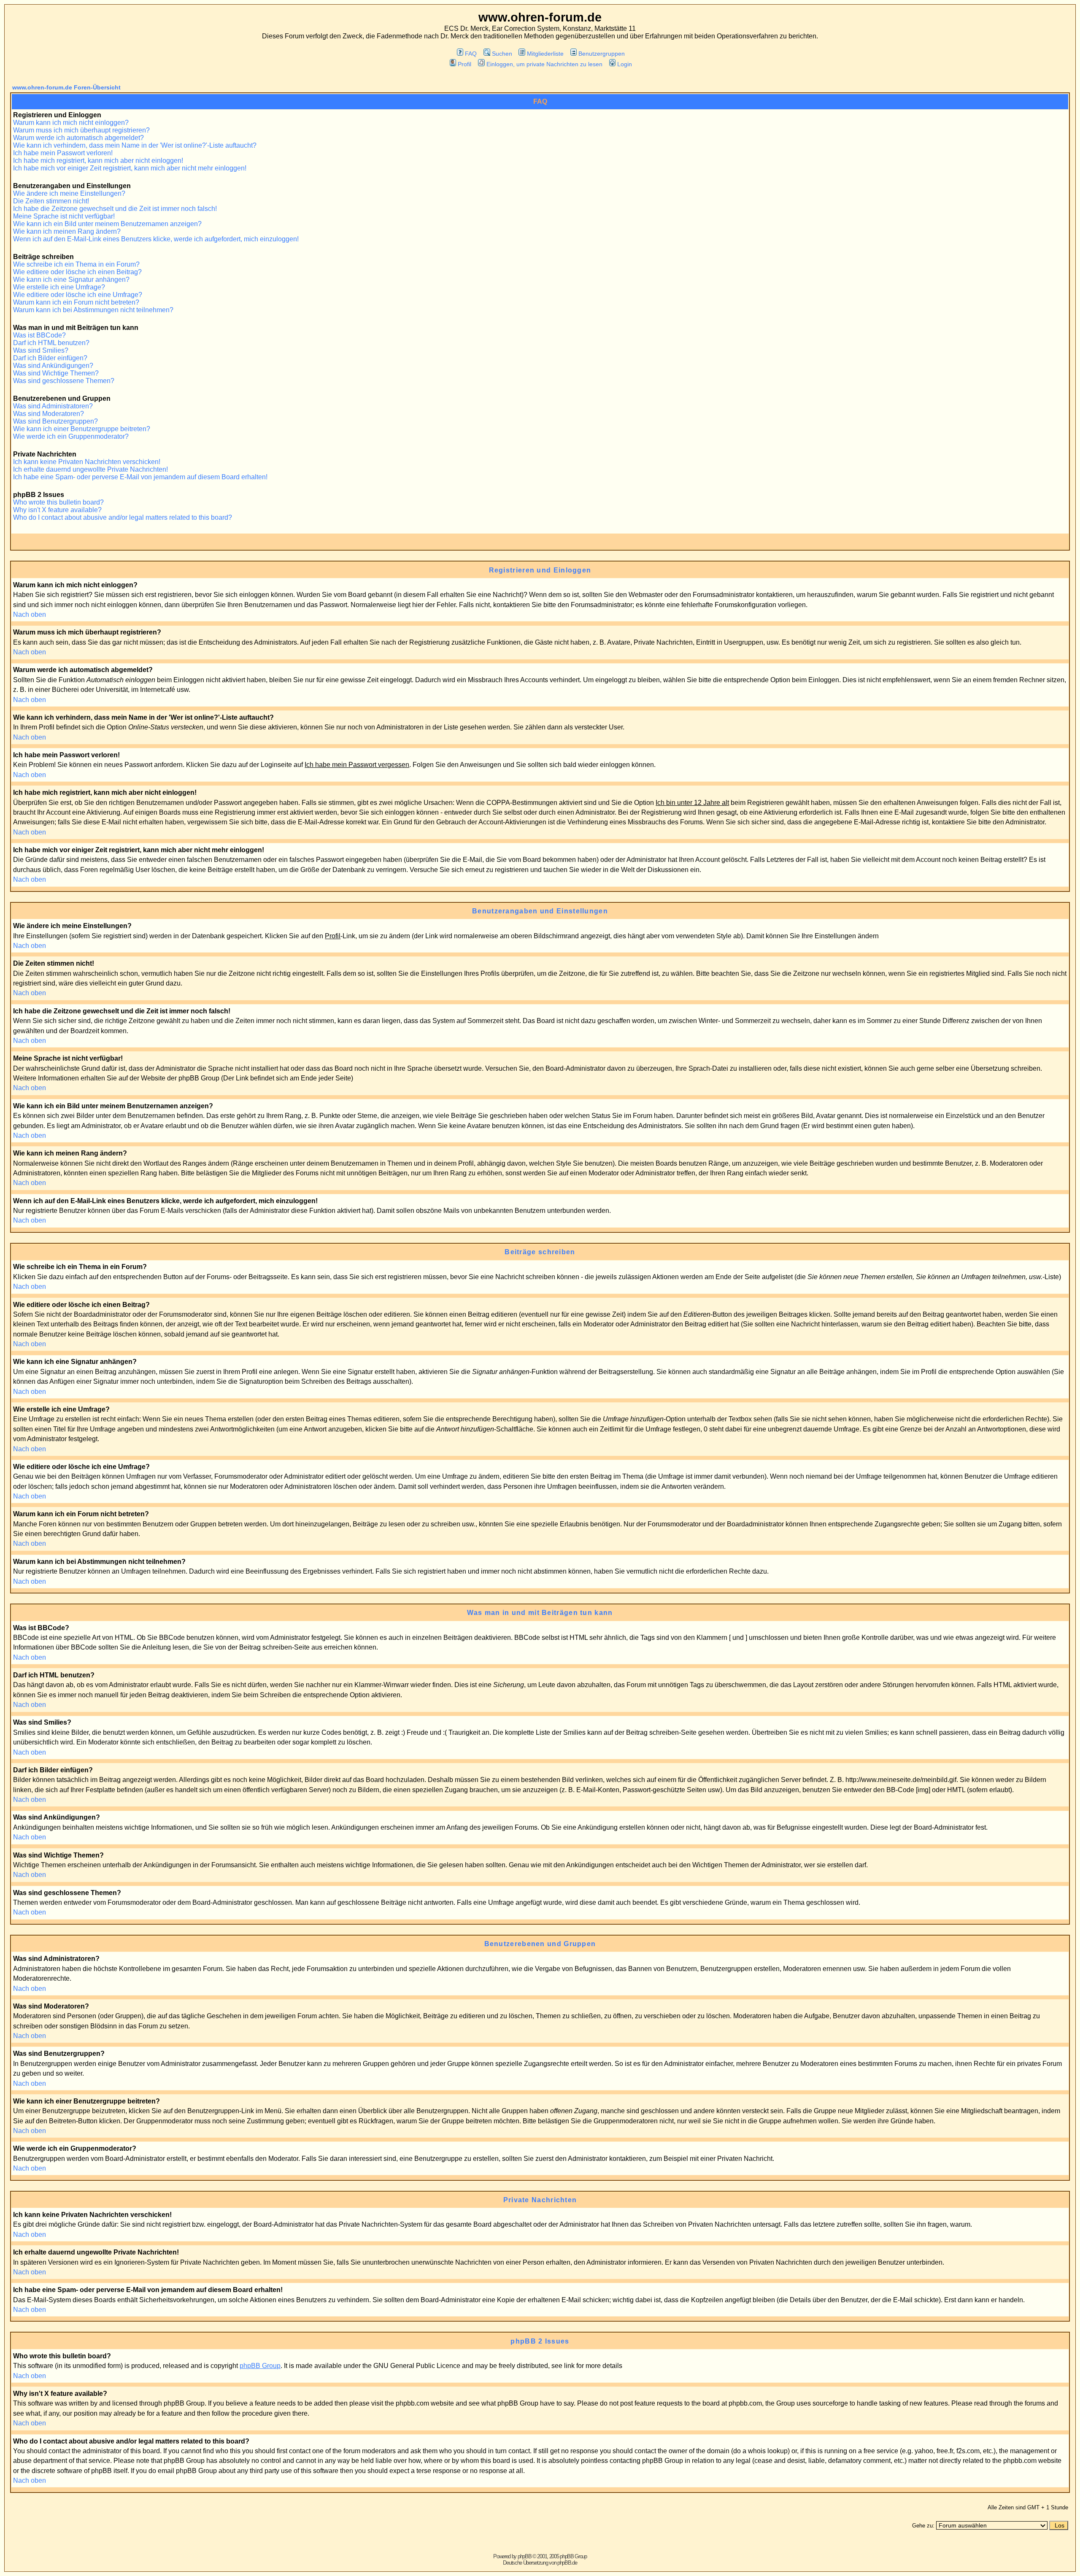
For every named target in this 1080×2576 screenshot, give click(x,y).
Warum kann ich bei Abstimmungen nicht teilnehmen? (93, 310)
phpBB (525, 2556)
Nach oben (30, 614)
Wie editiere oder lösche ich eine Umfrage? (78, 295)
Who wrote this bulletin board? (58, 502)
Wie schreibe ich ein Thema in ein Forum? (76, 264)
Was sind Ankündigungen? (53, 366)
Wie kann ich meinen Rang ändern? (67, 231)
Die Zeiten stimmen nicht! (51, 201)
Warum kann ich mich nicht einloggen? (71, 123)
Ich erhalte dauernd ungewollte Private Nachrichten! (90, 469)
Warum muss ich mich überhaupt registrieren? (81, 130)
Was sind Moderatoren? (49, 414)
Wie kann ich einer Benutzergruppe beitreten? (82, 429)
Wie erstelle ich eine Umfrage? (59, 287)
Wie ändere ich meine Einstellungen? (69, 193)
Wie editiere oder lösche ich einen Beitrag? (77, 272)
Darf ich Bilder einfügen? (50, 358)
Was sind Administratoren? (53, 406)
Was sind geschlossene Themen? (64, 381)
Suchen (502, 54)
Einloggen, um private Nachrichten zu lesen (544, 64)
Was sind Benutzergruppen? (55, 421)
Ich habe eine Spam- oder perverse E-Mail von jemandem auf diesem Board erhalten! (140, 477)
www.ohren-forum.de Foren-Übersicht (66, 87)
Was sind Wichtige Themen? (56, 373)
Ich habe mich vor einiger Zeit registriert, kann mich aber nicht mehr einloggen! (130, 168)
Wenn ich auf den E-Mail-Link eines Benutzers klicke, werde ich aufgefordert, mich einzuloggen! (156, 239)
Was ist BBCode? (39, 335)
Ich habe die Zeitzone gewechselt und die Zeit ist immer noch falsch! (115, 209)
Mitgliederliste (545, 54)
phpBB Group (260, 2366)
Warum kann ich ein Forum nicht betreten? (76, 302)
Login (625, 64)
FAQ (471, 54)
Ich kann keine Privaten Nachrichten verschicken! (87, 462)
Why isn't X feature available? (57, 510)
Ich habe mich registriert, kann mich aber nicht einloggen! (98, 161)
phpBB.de (567, 2563)
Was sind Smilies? (41, 350)
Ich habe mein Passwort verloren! (63, 153)
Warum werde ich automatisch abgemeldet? (78, 138)
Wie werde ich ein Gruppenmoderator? (71, 436)
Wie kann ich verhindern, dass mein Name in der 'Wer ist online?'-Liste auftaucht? (135, 145)
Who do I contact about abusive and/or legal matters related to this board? (123, 517)
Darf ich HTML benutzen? (51, 343)
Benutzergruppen (602, 54)
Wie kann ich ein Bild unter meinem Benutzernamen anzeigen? (107, 224)
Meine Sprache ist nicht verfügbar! (64, 216)
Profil (464, 64)
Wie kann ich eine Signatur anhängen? (71, 279)
